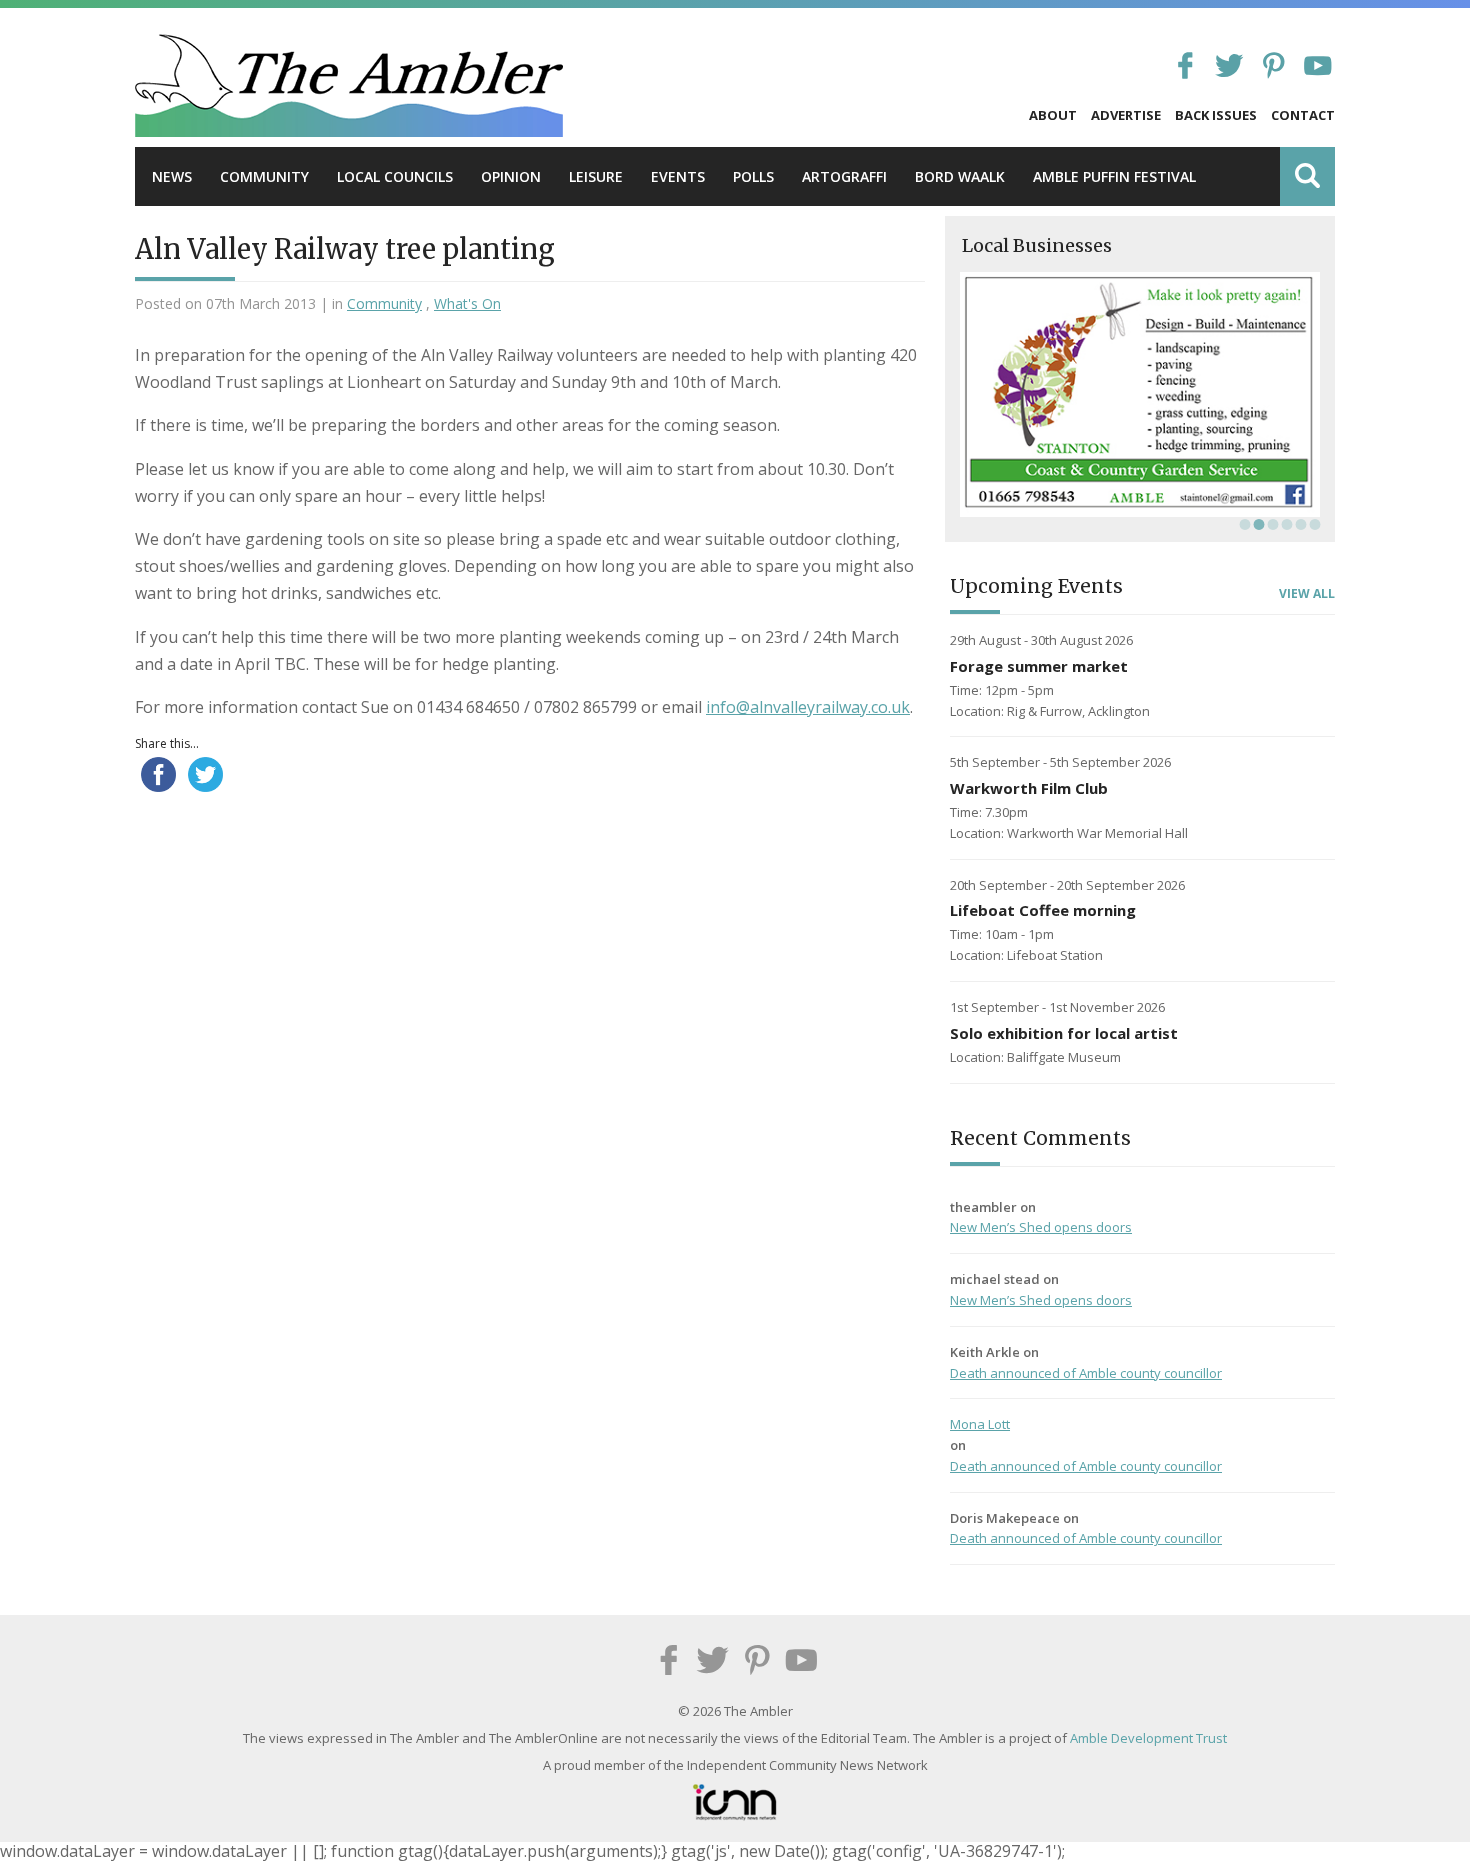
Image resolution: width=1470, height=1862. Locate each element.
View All (1307, 594)
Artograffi (844, 176)
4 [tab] (1285, 524)
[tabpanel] (1140, 394)
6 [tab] (1313, 524)
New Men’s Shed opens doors (1041, 1227)
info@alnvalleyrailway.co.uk (808, 707)
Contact (1303, 115)
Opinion (511, 176)
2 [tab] (1257, 524)
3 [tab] (1271, 524)
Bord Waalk (960, 176)
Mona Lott (980, 1424)
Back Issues (1216, 115)
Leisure (596, 176)
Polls (753, 176)
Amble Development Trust (1148, 1738)
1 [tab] (1243, 524)
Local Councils (395, 176)
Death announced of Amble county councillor (1086, 1373)
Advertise (1126, 115)
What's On (467, 303)
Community (264, 176)
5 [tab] (1299, 524)
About (1053, 115)
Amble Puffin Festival (1114, 176)
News (172, 176)
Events (678, 176)
